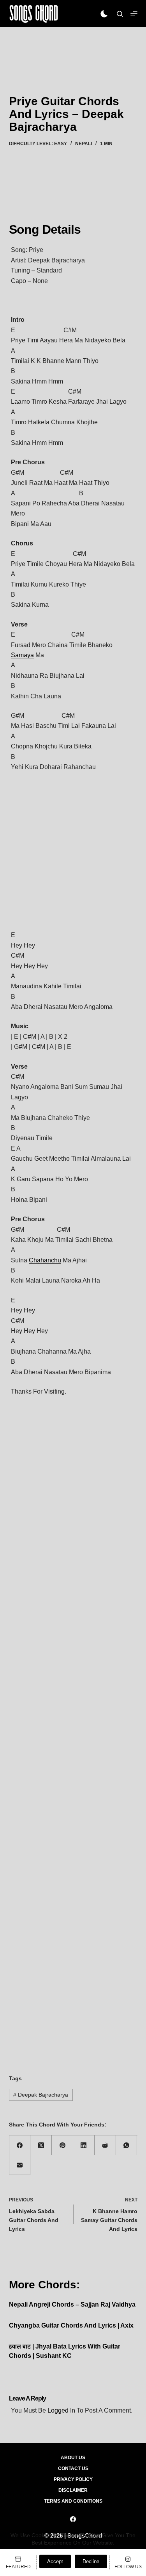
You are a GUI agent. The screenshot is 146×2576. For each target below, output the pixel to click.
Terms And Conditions (73, 2501)
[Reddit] (105, 2145)
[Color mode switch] (104, 14)
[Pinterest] (62, 2145)
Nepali (84, 144)
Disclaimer (73, 2490)
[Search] (120, 14)
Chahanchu (45, 1260)
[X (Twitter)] (41, 2145)
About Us (73, 2458)
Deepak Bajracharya (41, 2095)
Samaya (22, 655)
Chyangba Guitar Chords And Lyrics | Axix (71, 2325)
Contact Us (73, 2468)
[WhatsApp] (127, 2145)
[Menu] (134, 14)
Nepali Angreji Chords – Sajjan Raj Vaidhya (72, 2304)
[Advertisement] (73, 50)
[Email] (20, 2165)
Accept (55, 2561)
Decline (91, 2561)
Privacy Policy (73, 2479)
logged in (61, 2410)
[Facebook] (20, 2145)
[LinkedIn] (84, 2145)
